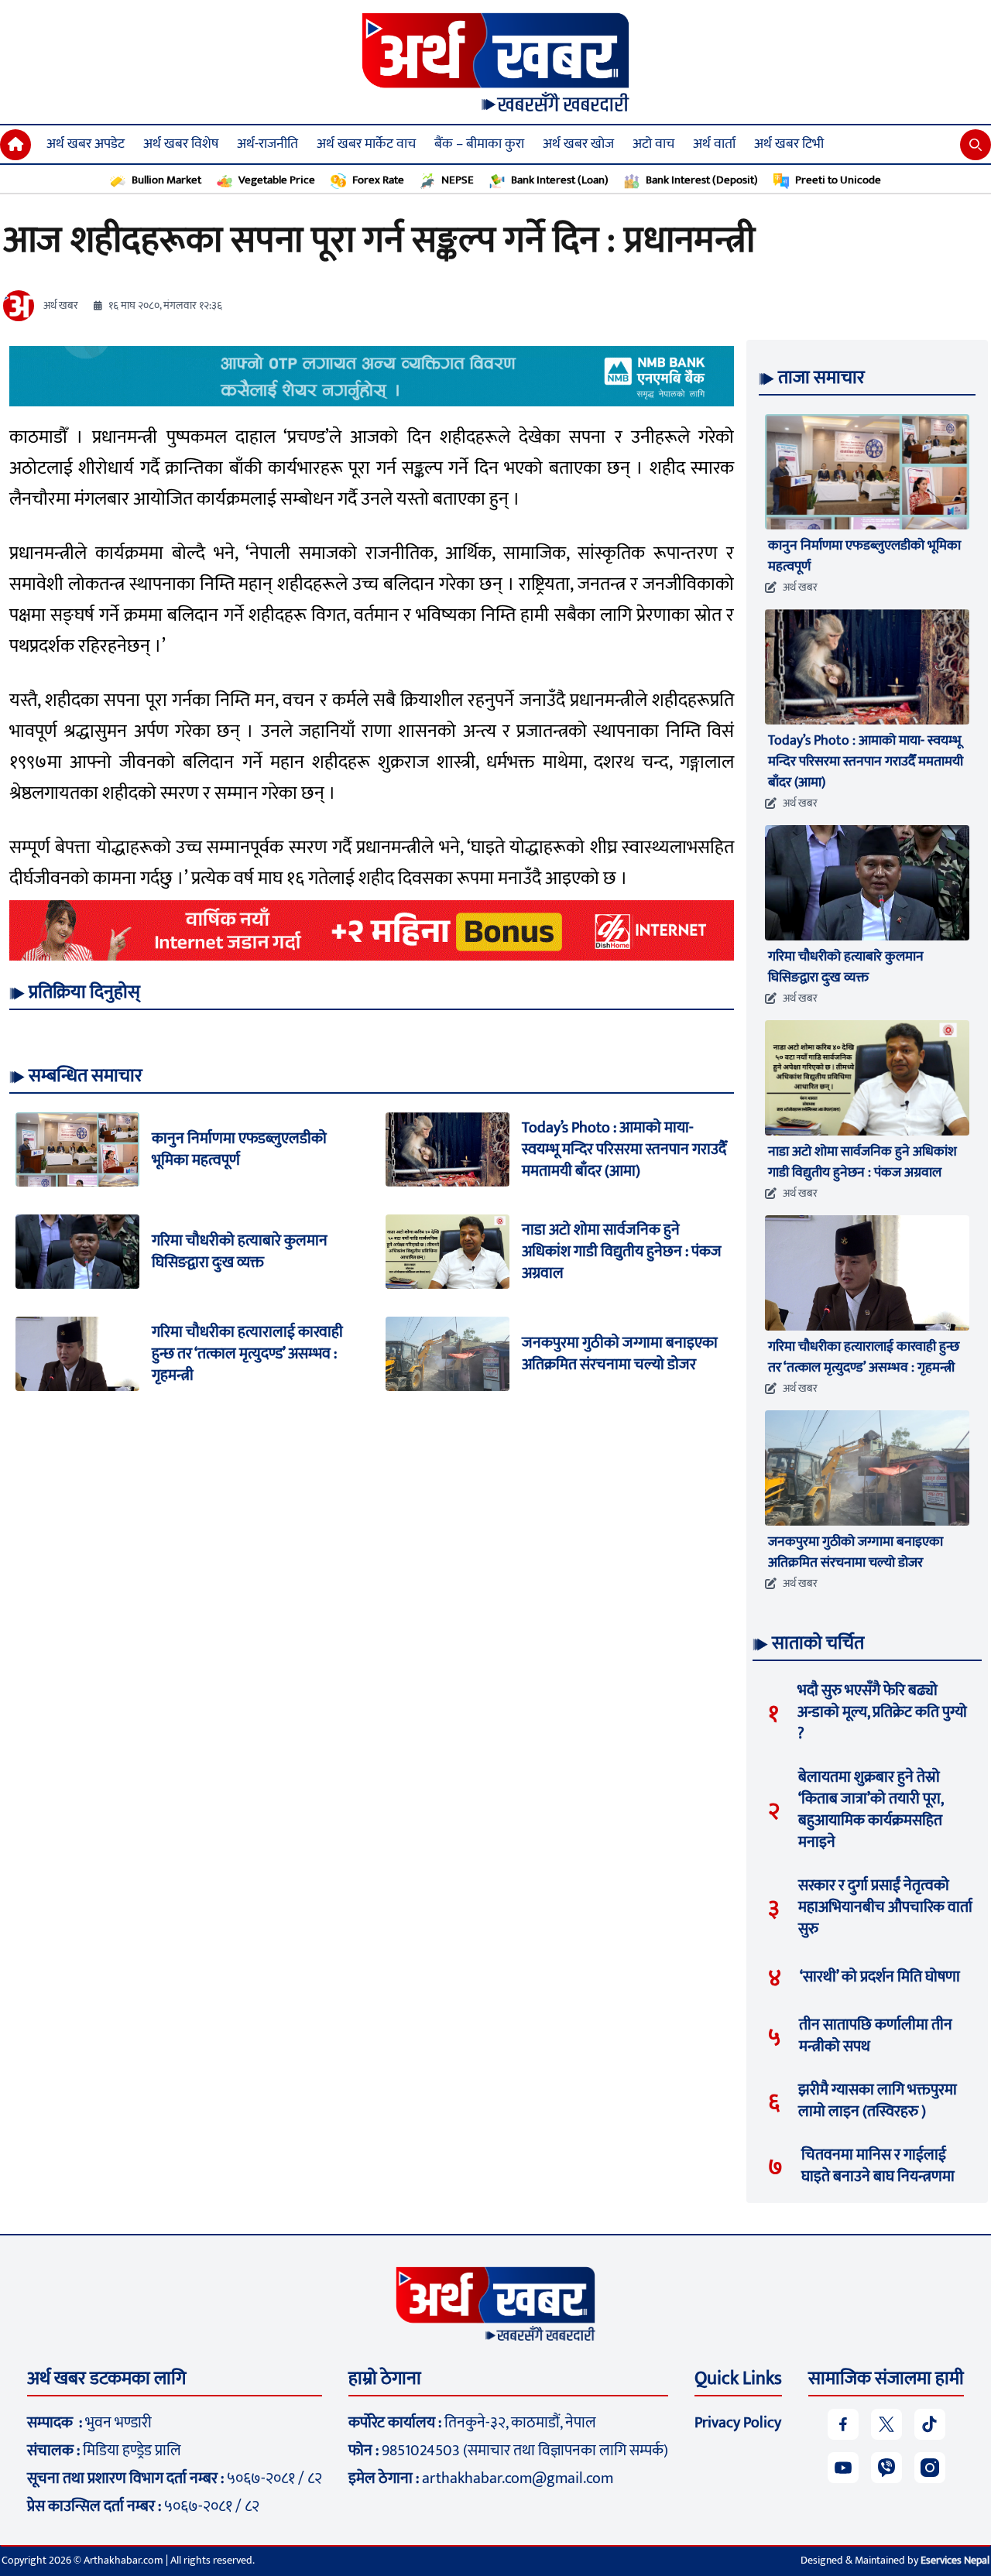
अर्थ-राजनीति (267, 144)
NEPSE (458, 180)
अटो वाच (653, 144)
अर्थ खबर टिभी (789, 144)
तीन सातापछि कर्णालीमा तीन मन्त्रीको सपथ (876, 2036)
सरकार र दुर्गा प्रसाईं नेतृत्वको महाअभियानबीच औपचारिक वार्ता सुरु (885, 1907)
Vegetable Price (277, 180)
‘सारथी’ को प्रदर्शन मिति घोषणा (880, 1977)
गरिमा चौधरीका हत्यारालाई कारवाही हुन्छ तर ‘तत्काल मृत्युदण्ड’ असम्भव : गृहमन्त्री (247, 1354)
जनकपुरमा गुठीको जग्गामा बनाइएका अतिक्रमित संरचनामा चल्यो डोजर (620, 1354)
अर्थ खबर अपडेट (86, 144)
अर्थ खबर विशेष (181, 144)
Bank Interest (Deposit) (702, 180)
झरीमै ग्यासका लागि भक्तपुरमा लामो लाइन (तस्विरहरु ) (878, 2101)
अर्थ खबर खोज (578, 144)
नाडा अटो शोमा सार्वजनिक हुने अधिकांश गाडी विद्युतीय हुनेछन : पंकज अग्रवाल (622, 1252)
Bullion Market (166, 180)
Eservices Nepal (955, 2560)
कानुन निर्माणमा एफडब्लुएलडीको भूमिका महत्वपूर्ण (239, 1149)
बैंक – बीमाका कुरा (479, 144)
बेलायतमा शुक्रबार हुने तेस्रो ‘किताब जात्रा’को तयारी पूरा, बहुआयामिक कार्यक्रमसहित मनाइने (871, 1810)
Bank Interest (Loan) (560, 180)
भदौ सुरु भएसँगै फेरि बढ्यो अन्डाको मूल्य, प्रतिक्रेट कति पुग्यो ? (882, 1712)
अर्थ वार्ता (714, 144)
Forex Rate (378, 180)
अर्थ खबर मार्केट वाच (366, 144)
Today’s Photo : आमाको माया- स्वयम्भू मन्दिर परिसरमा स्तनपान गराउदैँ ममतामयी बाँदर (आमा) (624, 1149)
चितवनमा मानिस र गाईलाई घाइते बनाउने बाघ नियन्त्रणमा (878, 2166)
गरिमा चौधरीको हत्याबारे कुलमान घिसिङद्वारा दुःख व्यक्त (240, 1252)
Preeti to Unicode (838, 180)
